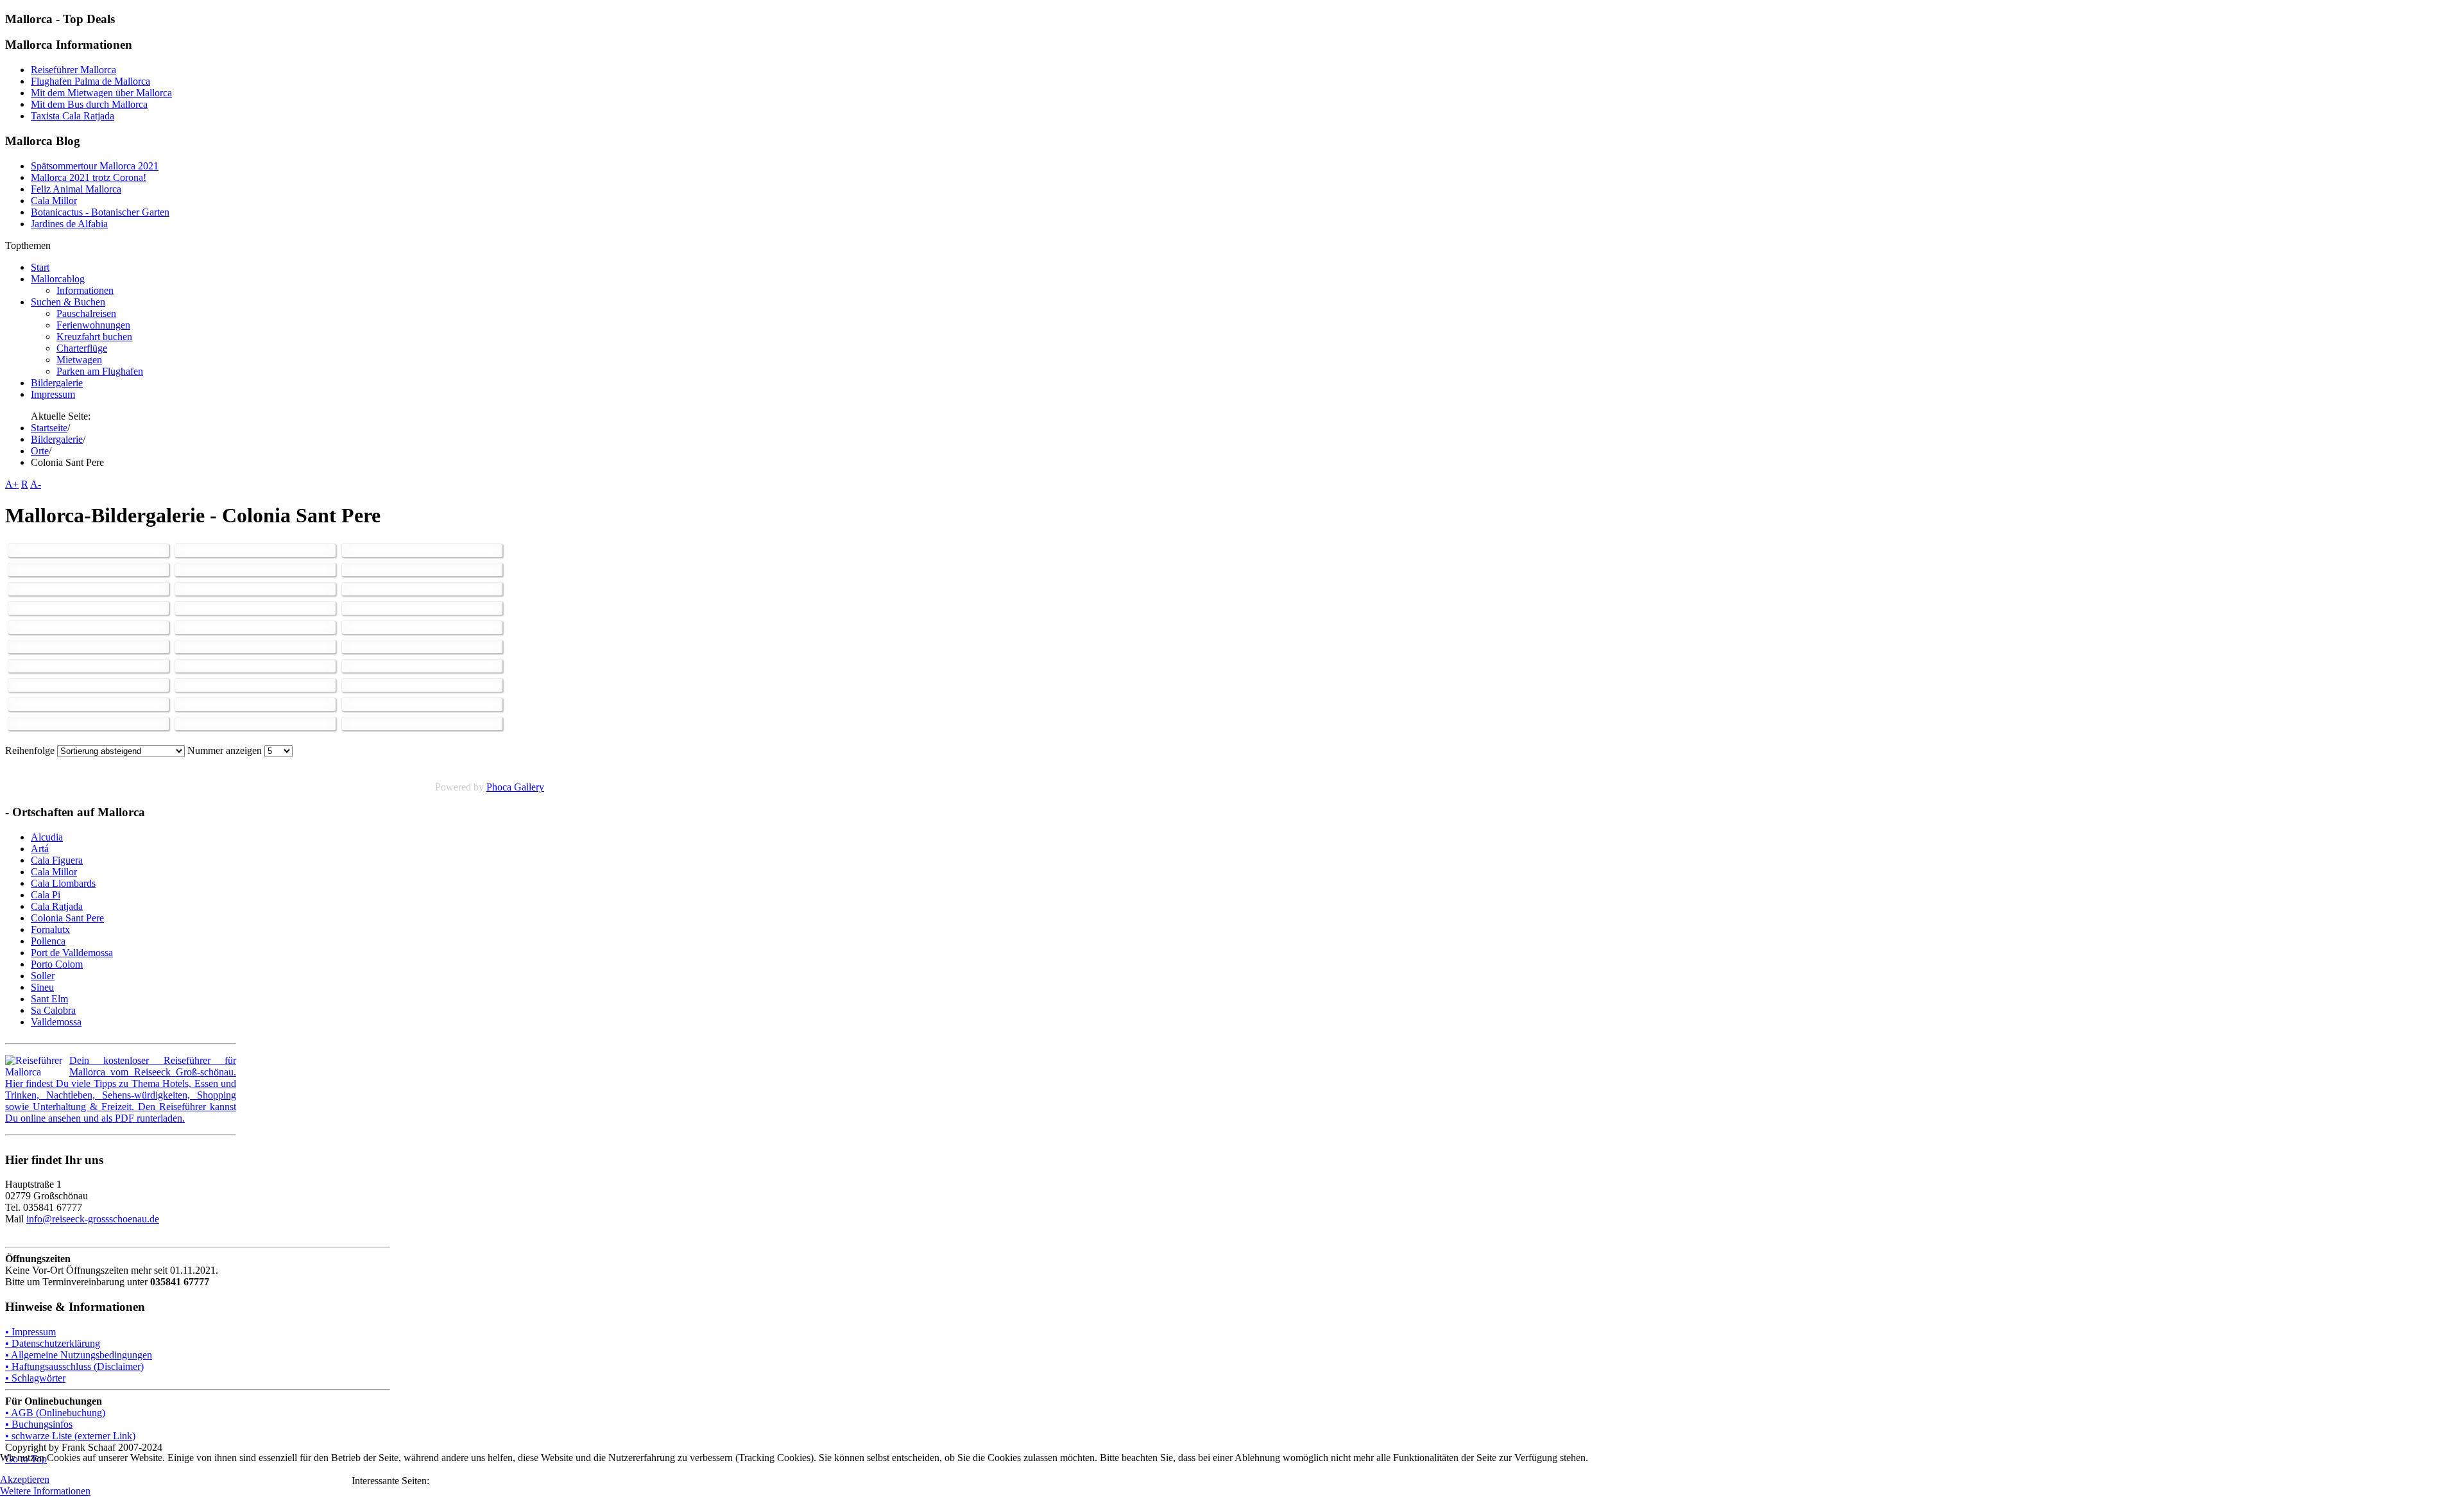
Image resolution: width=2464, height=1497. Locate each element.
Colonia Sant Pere (67, 918)
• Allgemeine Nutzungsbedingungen (79, 1355)
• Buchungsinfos (39, 1424)
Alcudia (47, 837)
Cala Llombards (63, 883)
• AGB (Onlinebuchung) (55, 1413)
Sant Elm (49, 999)
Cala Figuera (57, 860)
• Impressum (30, 1332)
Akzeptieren (25, 1479)
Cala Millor (54, 872)
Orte (40, 451)
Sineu (42, 987)
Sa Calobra (53, 1010)
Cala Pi (46, 895)
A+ (12, 484)
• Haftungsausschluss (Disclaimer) (74, 1366)
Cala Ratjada (57, 906)
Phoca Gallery (515, 787)
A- (36, 484)
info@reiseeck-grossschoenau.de (93, 1219)
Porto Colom (57, 964)
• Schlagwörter (35, 1378)
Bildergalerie (57, 439)
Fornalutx (50, 929)
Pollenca (48, 941)
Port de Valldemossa (72, 953)
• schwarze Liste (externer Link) (70, 1436)
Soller (43, 976)
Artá (40, 849)
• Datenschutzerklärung (53, 1343)
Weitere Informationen (45, 1491)
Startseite (49, 428)
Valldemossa (56, 1022)
